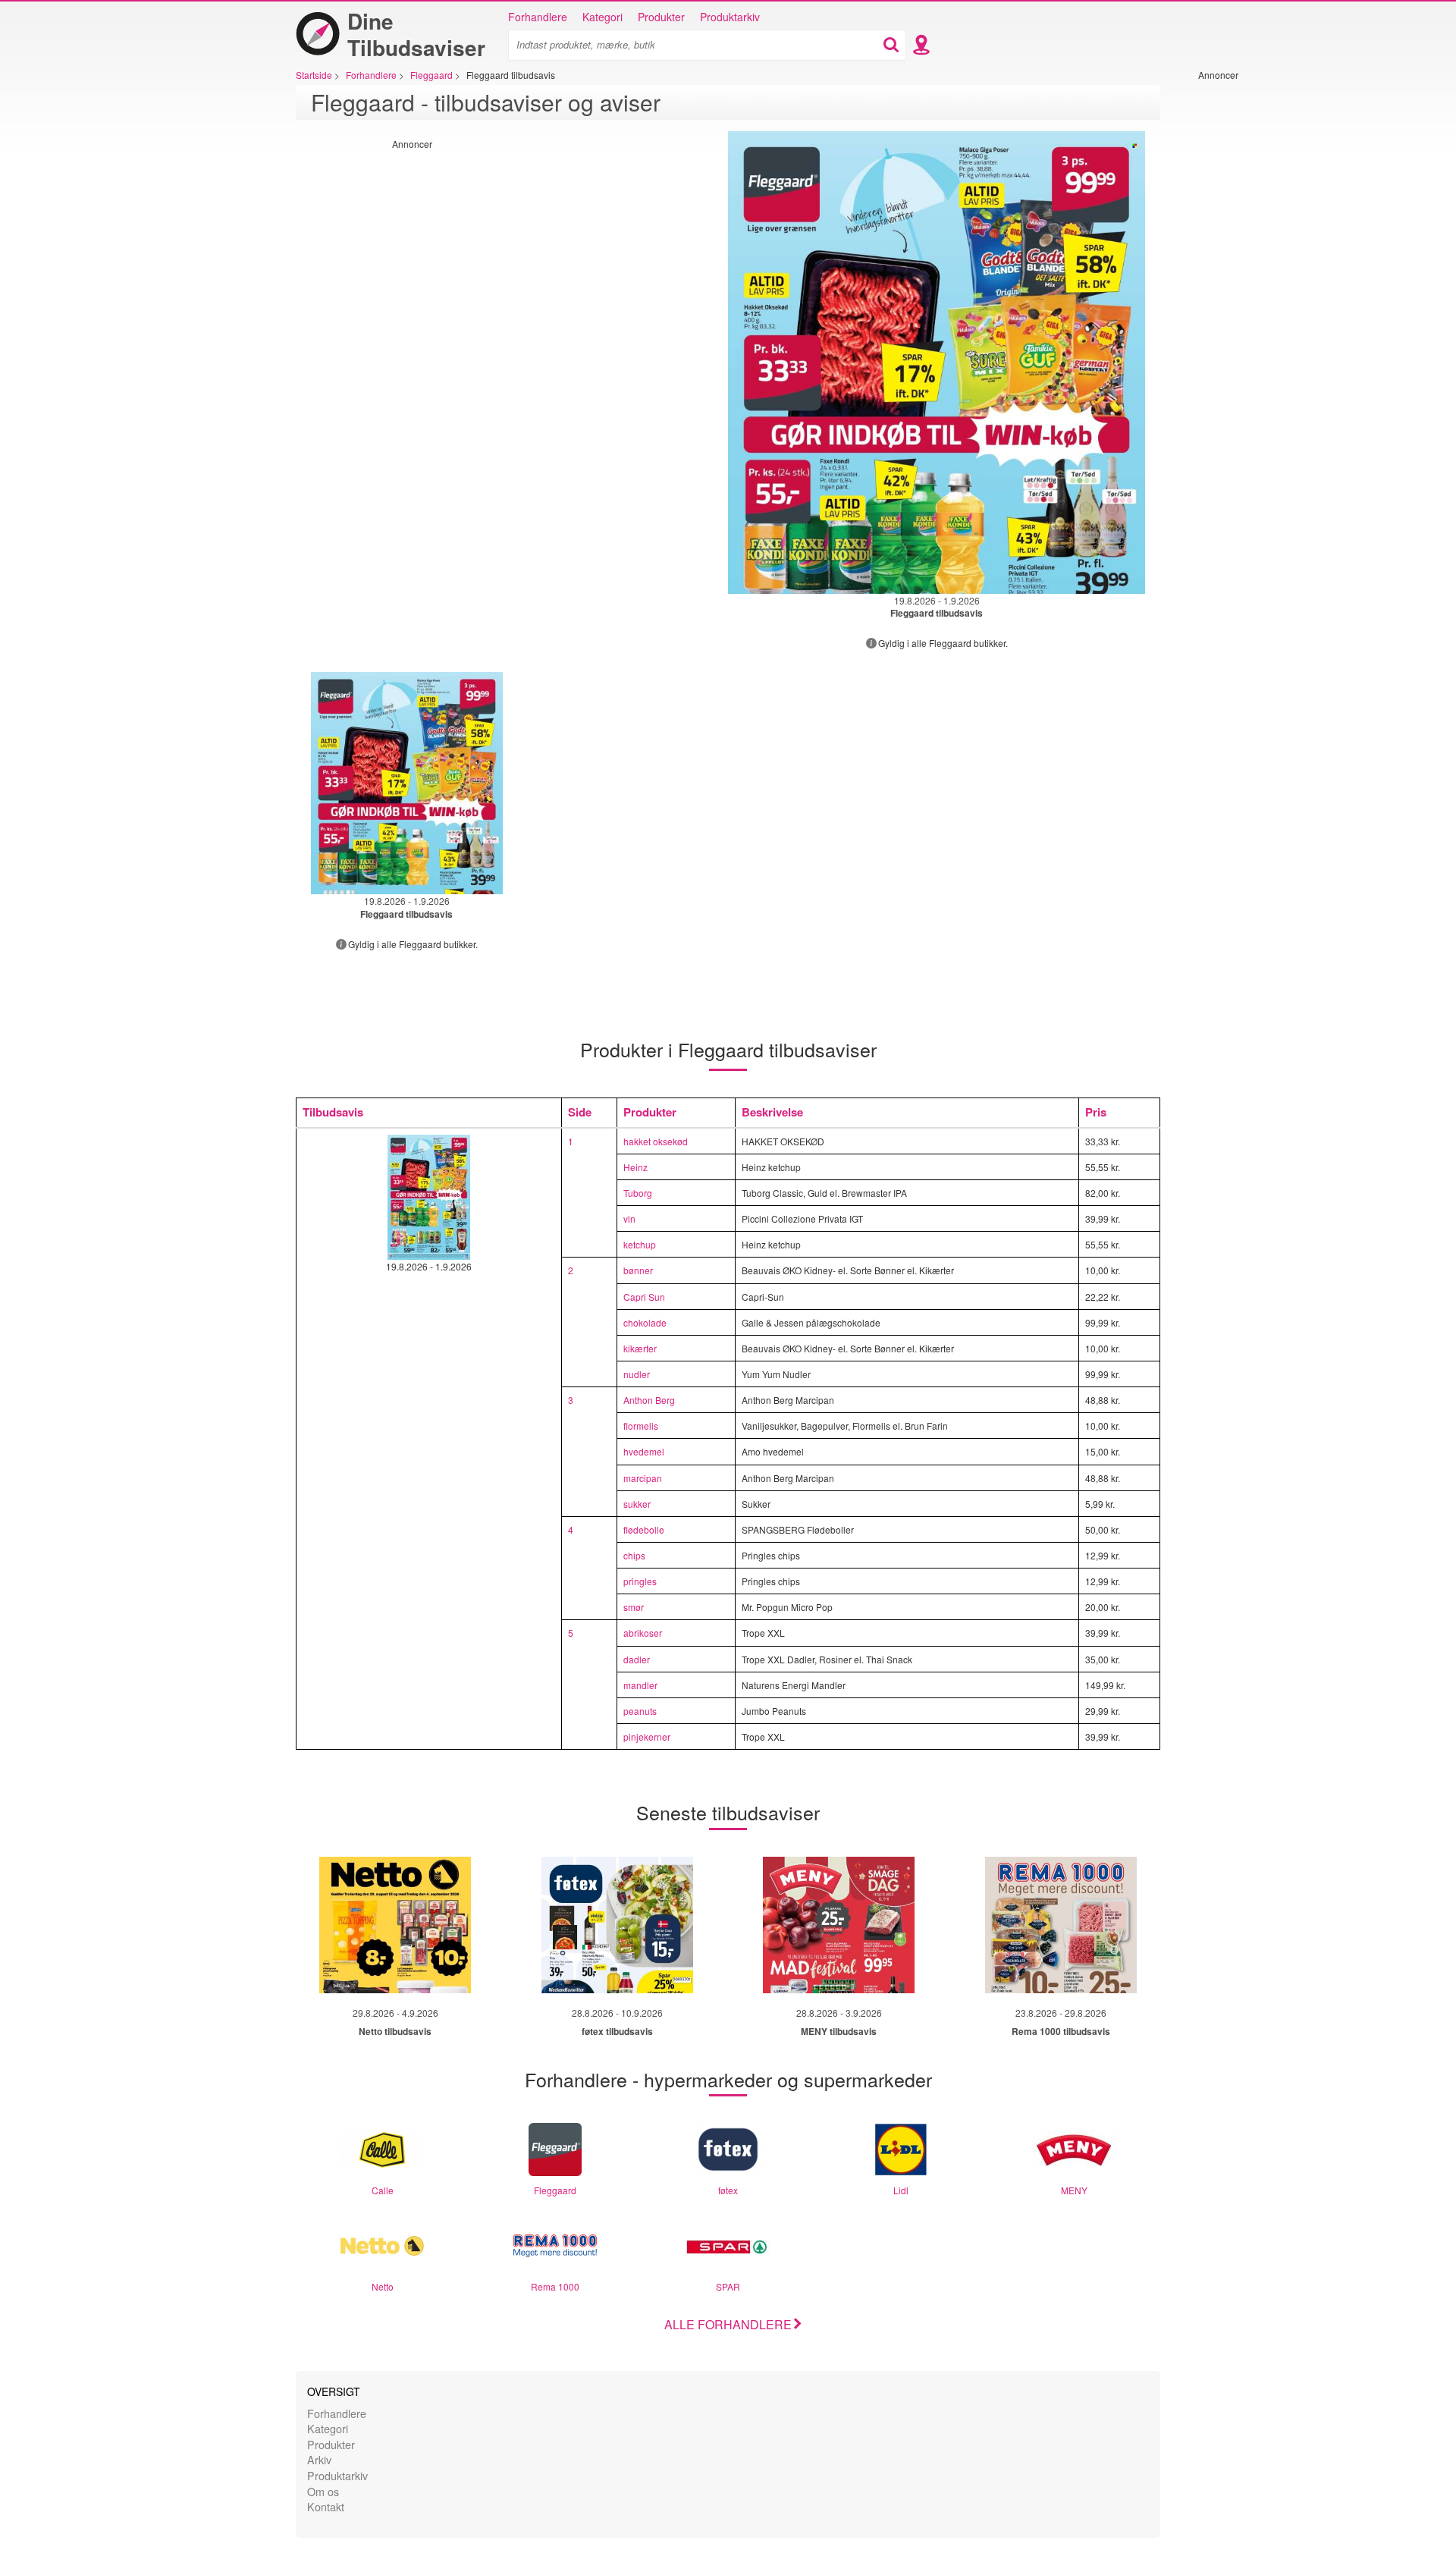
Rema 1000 (555, 2286)
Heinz (635, 1167)
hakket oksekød (656, 1141)
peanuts (640, 1711)
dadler (637, 1659)
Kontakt (326, 2506)
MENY (1074, 2190)
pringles (640, 1581)
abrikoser (643, 1633)
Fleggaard (555, 2190)
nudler (637, 1374)
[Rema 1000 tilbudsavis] (1061, 1925)
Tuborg (638, 1193)
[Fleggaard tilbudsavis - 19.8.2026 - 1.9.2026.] (937, 363)
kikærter (640, 1348)
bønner (638, 1270)
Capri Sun (644, 1297)
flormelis (641, 1426)
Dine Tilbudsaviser (416, 34)
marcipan (643, 1478)
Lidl (901, 2190)
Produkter (661, 17)
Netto (383, 2286)
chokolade (645, 1322)
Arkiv (319, 2459)
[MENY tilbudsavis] (839, 1925)
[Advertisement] (1244, 309)
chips (634, 1555)
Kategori (602, 17)
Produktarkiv (730, 17)
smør (634, 1607)
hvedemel (644, 1451)
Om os (323, 2491)
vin (629, 1218)
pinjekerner (647, 1737)
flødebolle (644, 1529)
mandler (640, 1685)
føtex (728, 2190)
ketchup (640, 1244)
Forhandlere (538, 17)
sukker (637, 1504)
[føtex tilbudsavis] (617, 1925)
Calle (383, 2190)
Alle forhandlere (728, 2324)
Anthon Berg (649, 1400)
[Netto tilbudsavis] (395, 1925)
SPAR (728, 2286)
